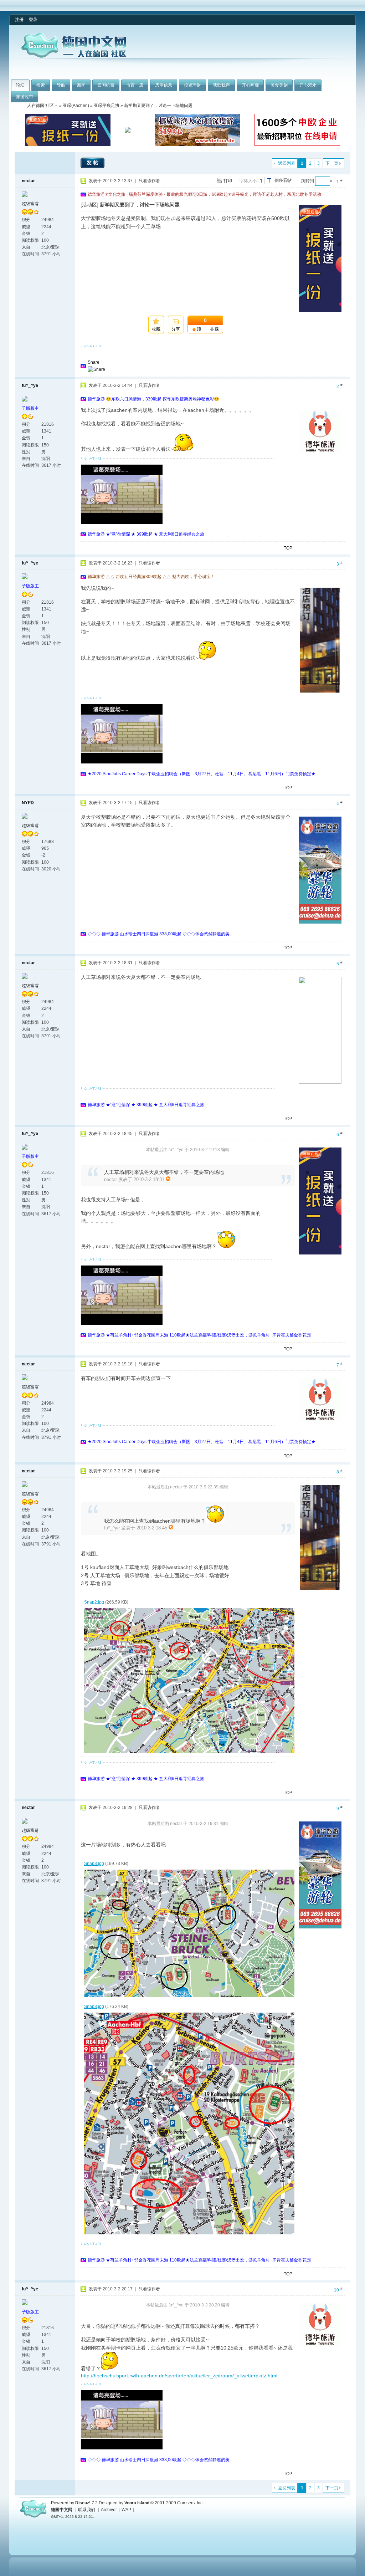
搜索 (41, 85)
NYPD (28, 803)
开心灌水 (308, 85)
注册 (19, 20)
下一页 (332, 163)
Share (94, 362)
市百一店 (135, 85)
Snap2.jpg (94, 1602)
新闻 (81, 85)
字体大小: (249, 181)
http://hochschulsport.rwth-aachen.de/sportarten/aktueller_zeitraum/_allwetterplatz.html (179, 2376)
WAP (126, 2510)
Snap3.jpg (94, 1864)
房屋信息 (164, 85)
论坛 (20, 85)
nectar (28, 181)
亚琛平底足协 (107, 106)
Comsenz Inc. (190, 2503)
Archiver (109, 2510)
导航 (61, 85)
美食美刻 (279, 85)
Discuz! (83, 2503)
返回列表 (287, 163)
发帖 (93, 163)
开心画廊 (250, 85)
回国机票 (106, 85)
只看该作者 (149, 181)
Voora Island (137, 2503)
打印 (228, 181)
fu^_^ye (30, 385)
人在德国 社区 (40, 106)
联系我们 (87, 2510)
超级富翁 (30, 204)
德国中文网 (62, 2510)
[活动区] (89, 205)
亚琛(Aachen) (76, 106)
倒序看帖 (283, 180)
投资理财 (192, 85)
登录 (33, 20)
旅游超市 (25, 97)
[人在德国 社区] (74, 56)
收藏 (156, 329)
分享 (176, 329)
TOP (288, 548)
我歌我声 (221, 85)
